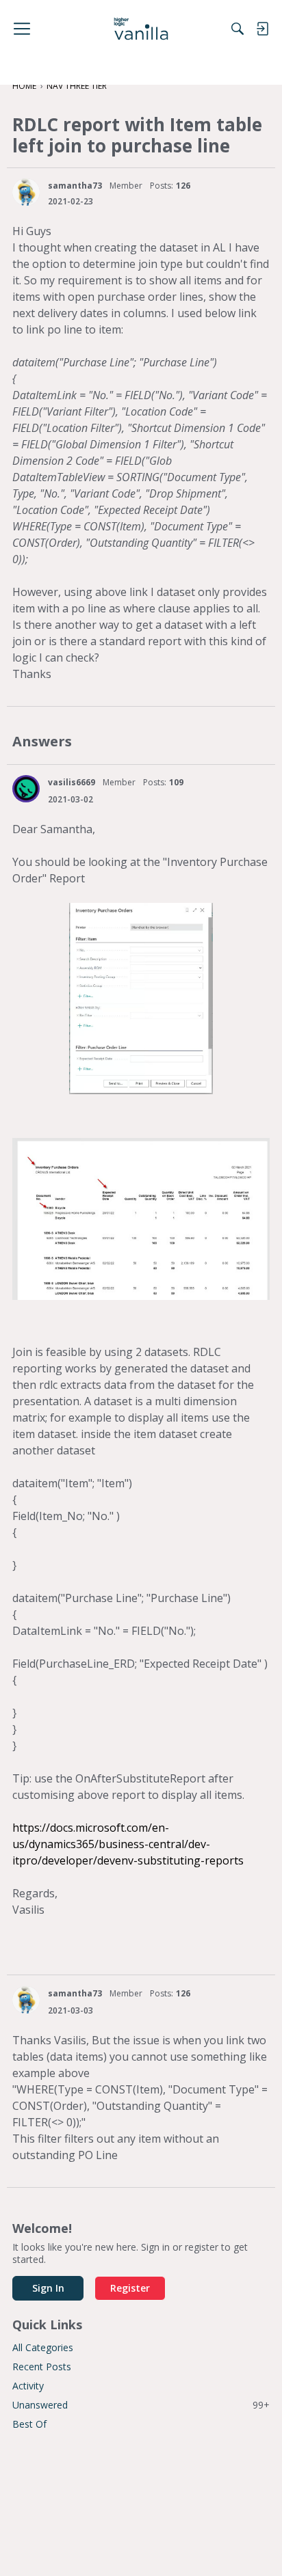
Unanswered (141, 2405)
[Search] (238, 29)
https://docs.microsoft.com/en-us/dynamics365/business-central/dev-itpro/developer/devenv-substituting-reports (128, 1844)
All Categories (43, 2347)
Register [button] (130, 2288)
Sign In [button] (48, 2288)
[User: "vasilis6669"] (26, 789)
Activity (28, 2386)
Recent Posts (42, 2367)
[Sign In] (262, 29)
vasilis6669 (72, 782)
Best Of (29, 2424)
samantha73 (75, 186)
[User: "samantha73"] (26, 192)
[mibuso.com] (141, 29)
